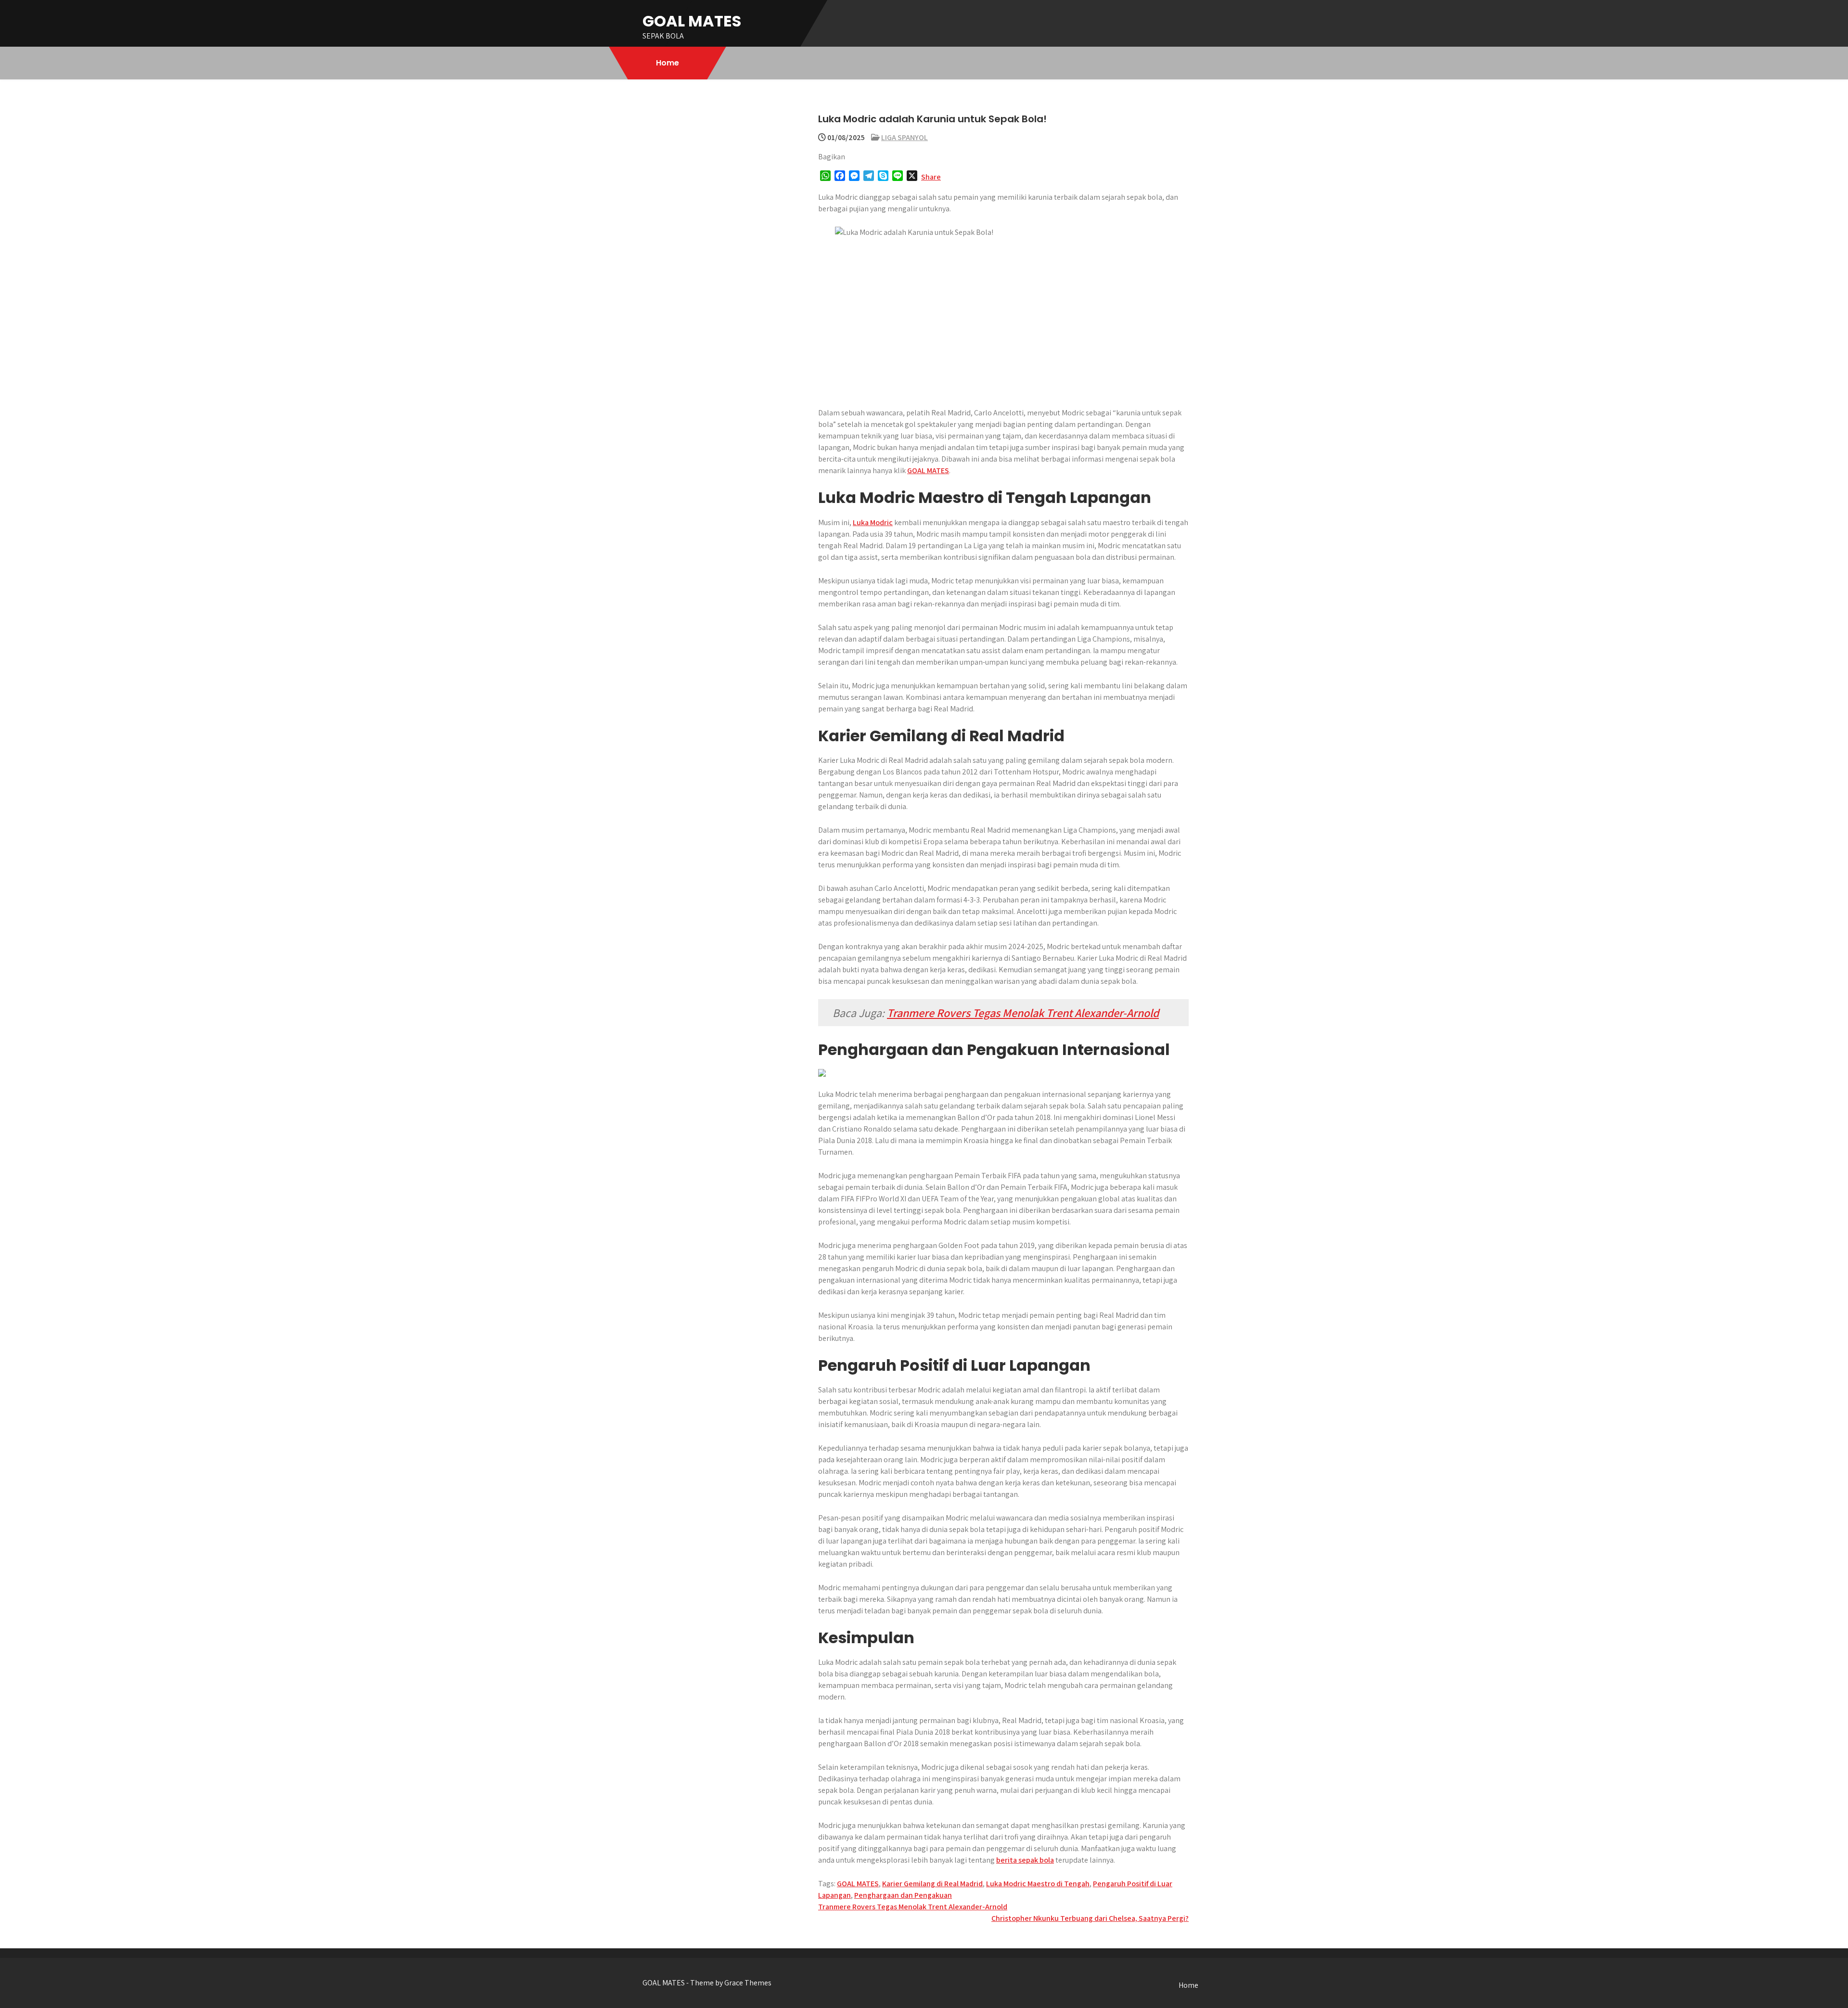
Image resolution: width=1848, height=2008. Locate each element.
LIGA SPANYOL (905, 137)
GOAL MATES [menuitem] (928, 470)
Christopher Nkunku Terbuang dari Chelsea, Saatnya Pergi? (1090, 1918)
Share (931, 177)
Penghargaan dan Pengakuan (903, 1895)
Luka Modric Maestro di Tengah (1038, 1884)
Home (667, 63)
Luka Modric (873, 522)
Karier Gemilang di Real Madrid (932, 1884)
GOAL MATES (692, 21)
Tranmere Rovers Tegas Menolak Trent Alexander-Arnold (1023, 1013)
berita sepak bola (1025, 1860)
